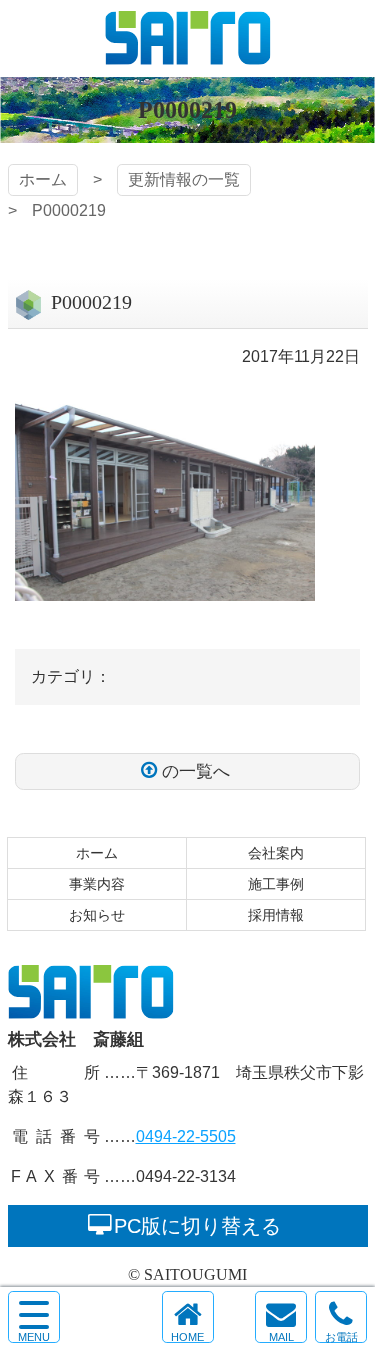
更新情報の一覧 (184, 179)
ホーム (43, 179)
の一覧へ (196, 771)
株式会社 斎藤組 (188, 38)
